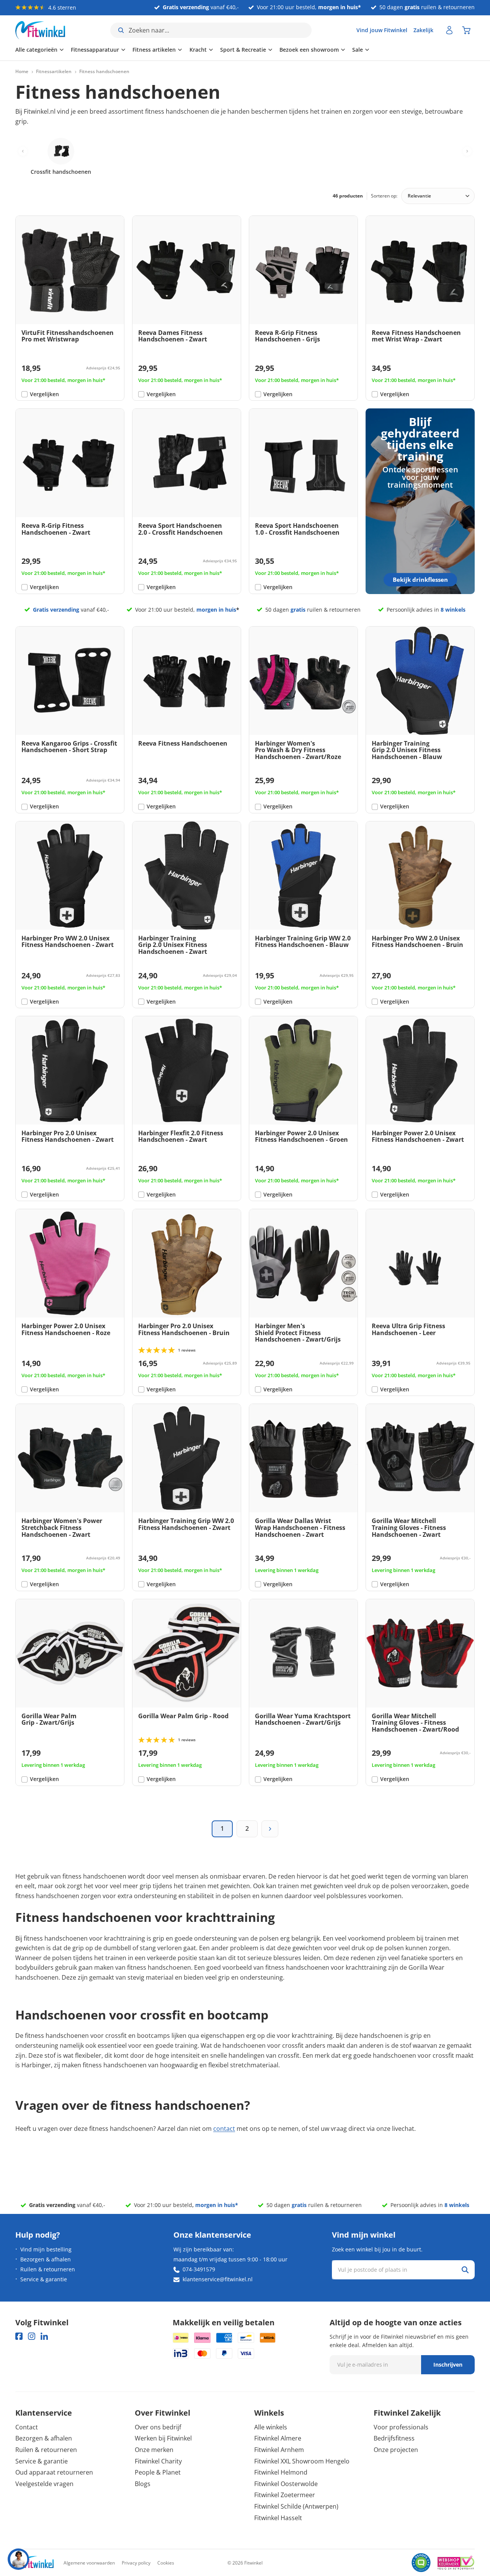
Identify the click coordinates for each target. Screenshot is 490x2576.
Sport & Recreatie (243, 50)
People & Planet (158, 2472)
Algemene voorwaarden (89, 2563)
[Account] (449, 30)
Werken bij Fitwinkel (163, 2438)
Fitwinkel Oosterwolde (286, 2484)
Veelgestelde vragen (44, 2484)
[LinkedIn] (44, 2336)
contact (224, 2129)
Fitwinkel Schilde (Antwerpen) (296, 2506)
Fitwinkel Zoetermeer (285, 2495)
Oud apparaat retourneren (54, 2472)
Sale (358, 50)
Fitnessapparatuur (95, 50)
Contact (27, 2427)
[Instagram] (32, 2336)
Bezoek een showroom (309, 50)
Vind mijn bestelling (46, 2249)
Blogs (143, 2484)
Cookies (166, 2563)
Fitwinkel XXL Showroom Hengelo (302, 2461)
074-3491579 (199, 2269)
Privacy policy (136, 2563)
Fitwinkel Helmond (281, 2472)
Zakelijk (423, 30)
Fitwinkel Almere (278, 2438)
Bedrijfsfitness (394, 2438)
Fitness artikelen (154, 50)
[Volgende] (270, 1829)
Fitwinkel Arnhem (279, 2450)
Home (22, 72)
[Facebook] (19, 2336)
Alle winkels (271, 2427)
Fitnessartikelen (54, 72)
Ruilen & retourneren (48, 2269)
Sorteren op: (384, 196)
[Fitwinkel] (34, 2563)
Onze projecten (396, 2450)
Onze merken (154, 2450)
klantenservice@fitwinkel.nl (218, 2279)
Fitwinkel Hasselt (278, 2518)
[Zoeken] (465, 2270)
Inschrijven (448, 2365)
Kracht (198, 50)
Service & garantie (44, 2279)
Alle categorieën (36, 50)
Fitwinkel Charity (158, 2461)
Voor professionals (401, 2427)
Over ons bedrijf (158, 2427)
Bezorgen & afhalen (46, 2259)
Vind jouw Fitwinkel (382, 30)
